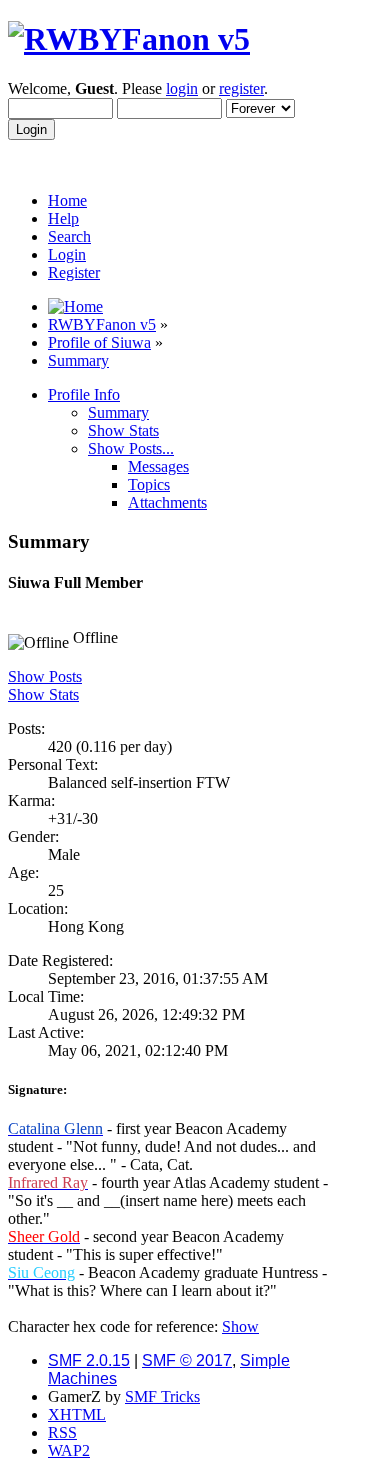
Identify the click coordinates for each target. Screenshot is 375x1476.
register (241, 88)
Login (67, 254)
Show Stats (43, 694)
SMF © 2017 (187, 1360)
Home (67, 200)
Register (74, 272)
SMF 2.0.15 (89, 1360)
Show (240, 1326)
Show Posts (45, 676)
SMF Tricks (162, 1396)
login (182, 88)
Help (63, 218)
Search (69, 236)
